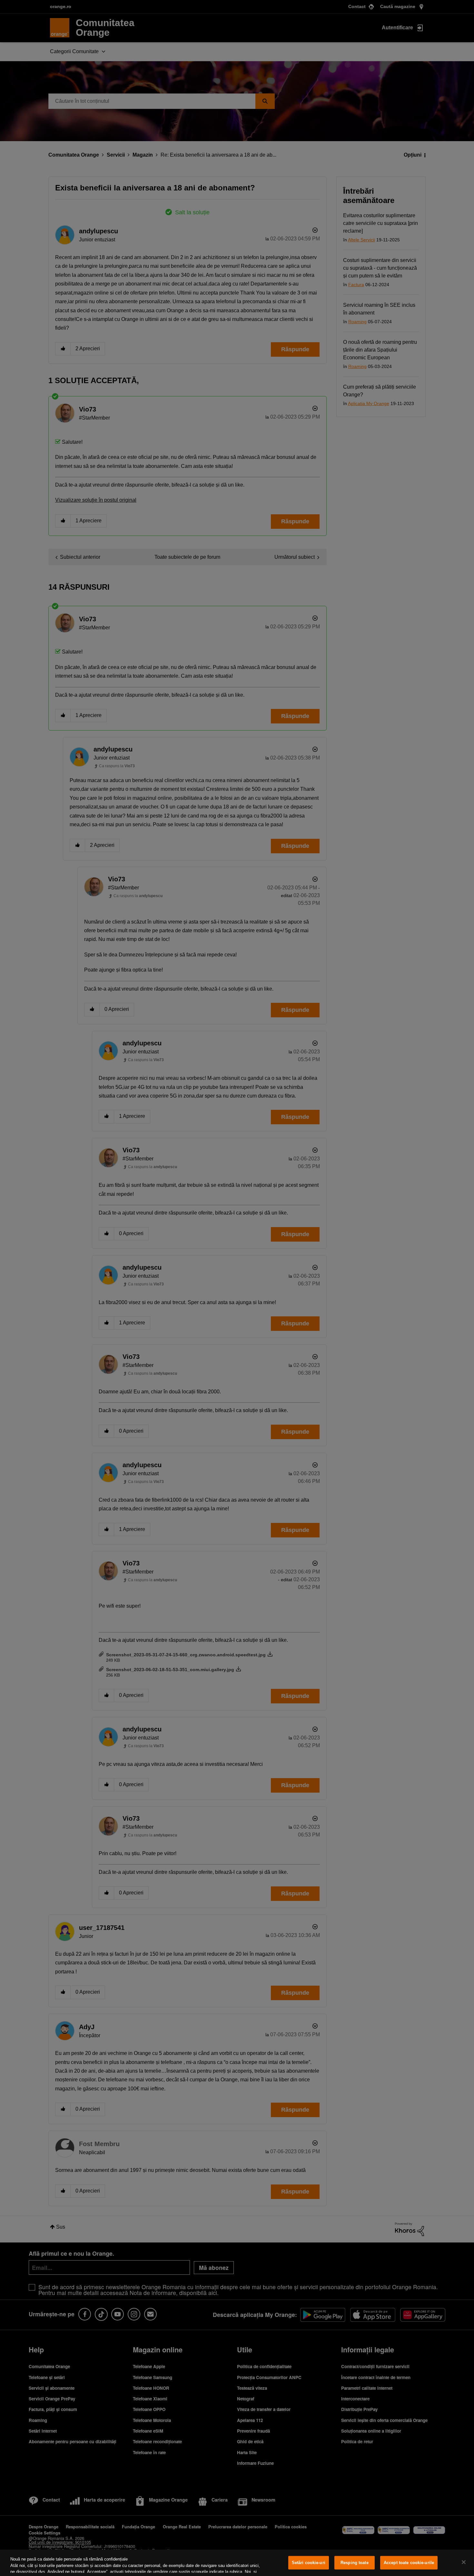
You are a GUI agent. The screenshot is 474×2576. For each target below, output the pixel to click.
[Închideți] (464, 2562)
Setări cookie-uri (309, 2563)
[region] (237, 2563)
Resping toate (355, 2563)
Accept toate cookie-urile (409, 2563)
